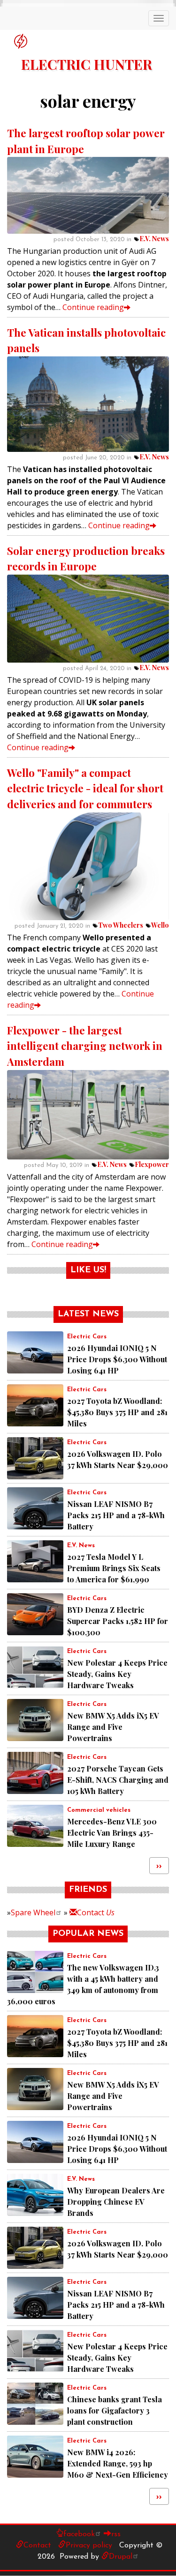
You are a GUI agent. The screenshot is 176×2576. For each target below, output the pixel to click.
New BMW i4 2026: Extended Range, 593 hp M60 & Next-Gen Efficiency (118, 2463)
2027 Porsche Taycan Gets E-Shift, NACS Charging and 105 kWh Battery (118, 1780)
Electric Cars (87, 1337)
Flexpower (152, 1164)
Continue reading (93, 307)
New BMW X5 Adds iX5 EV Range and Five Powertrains (113, 1727)
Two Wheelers (121, 925)
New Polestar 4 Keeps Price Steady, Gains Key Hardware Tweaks (117, 1674)
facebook (79, 2534)
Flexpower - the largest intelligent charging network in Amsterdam (85, 1046)
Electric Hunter (87, 64)
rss (116, 2534)
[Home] (21, 41)
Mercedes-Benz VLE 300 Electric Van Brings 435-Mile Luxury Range (112, 1833)
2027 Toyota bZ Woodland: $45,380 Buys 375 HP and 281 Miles (117, 1412)
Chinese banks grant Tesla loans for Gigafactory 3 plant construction (115, 2410)
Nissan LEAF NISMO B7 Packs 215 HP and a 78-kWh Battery (116, 1515)
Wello (160, 925)
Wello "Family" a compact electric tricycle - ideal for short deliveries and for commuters (85, 788)
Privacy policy (89, 2546)
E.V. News (154, 239)
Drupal (121, 2557)
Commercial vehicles (99, 1810)
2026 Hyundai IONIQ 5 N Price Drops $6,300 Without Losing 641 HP (117, 1359)
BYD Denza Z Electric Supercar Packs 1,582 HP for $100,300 (118, 1621)
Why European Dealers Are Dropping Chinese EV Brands (116, 2202)
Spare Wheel (33, 1912)
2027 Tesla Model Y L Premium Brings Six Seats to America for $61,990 (114, 1568)
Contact (96, 1912)
